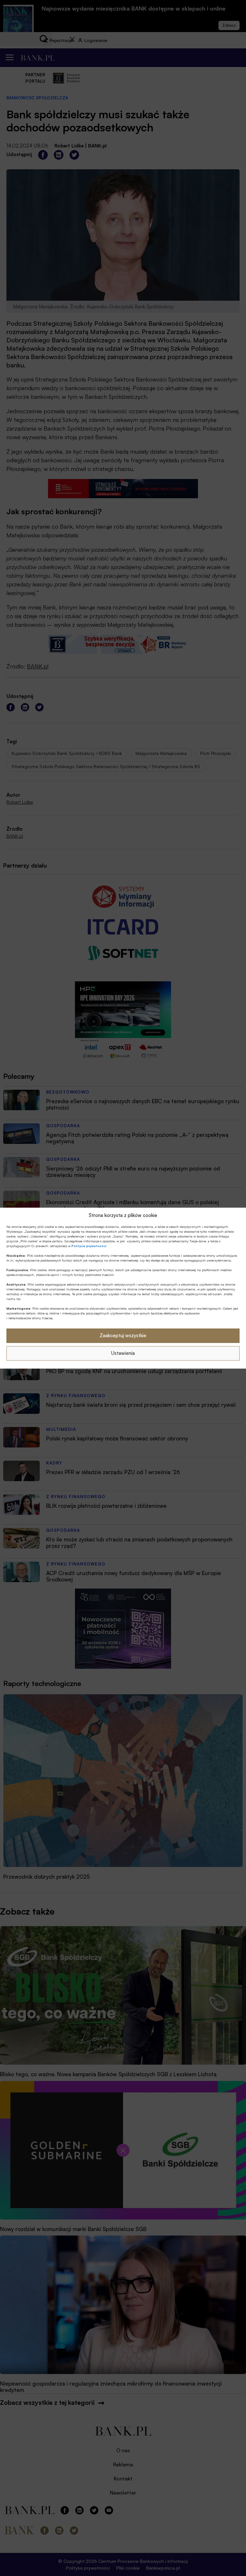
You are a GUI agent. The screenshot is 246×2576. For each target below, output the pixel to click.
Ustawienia (123, 1353)
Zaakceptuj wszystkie (123, 1335)
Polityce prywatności (89, 1246)
